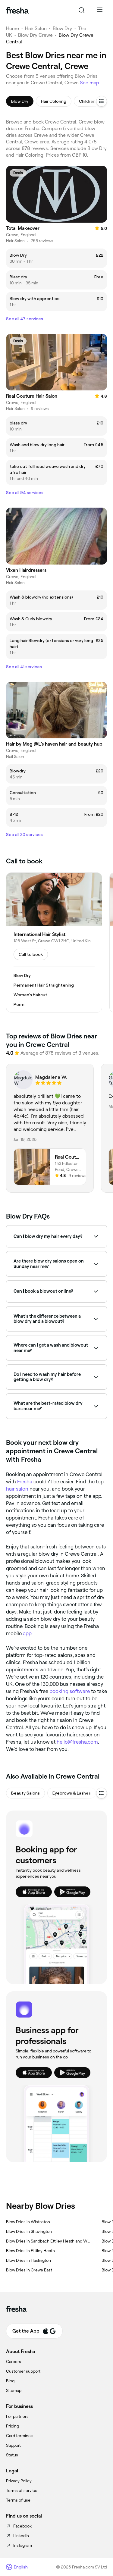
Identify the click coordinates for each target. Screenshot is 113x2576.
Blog (10, 2381)
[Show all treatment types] (102, 101)
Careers (14, 2362)
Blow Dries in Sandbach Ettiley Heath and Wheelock (49, 2241)
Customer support (23, 2371)
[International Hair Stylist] (54, 942)
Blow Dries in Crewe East (29, 2270)
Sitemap (14, 2390)
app (27, 1633)
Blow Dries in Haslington (28, 2260)
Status (12, 2455)
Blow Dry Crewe (35, 35)
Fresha (25, 1482)
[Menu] (100, 10)
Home (13, 28)
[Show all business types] (102, 1793)
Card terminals (20, 2436)
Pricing (13, 2426)
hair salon (17, 1489)
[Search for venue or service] (82, 10)
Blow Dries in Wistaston (28, 2222)
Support (13, 2445)
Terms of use (18, 2500)
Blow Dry (62, 28)
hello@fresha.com (77, 1742)
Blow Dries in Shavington (29, 2231)
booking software (70, 1691)
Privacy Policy (19, 2481)
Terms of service (22, 2490)
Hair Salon (36, 28)
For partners (17, 2416)
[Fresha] (17, 10)
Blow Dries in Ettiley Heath (30, 2251)
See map (89, 83)
